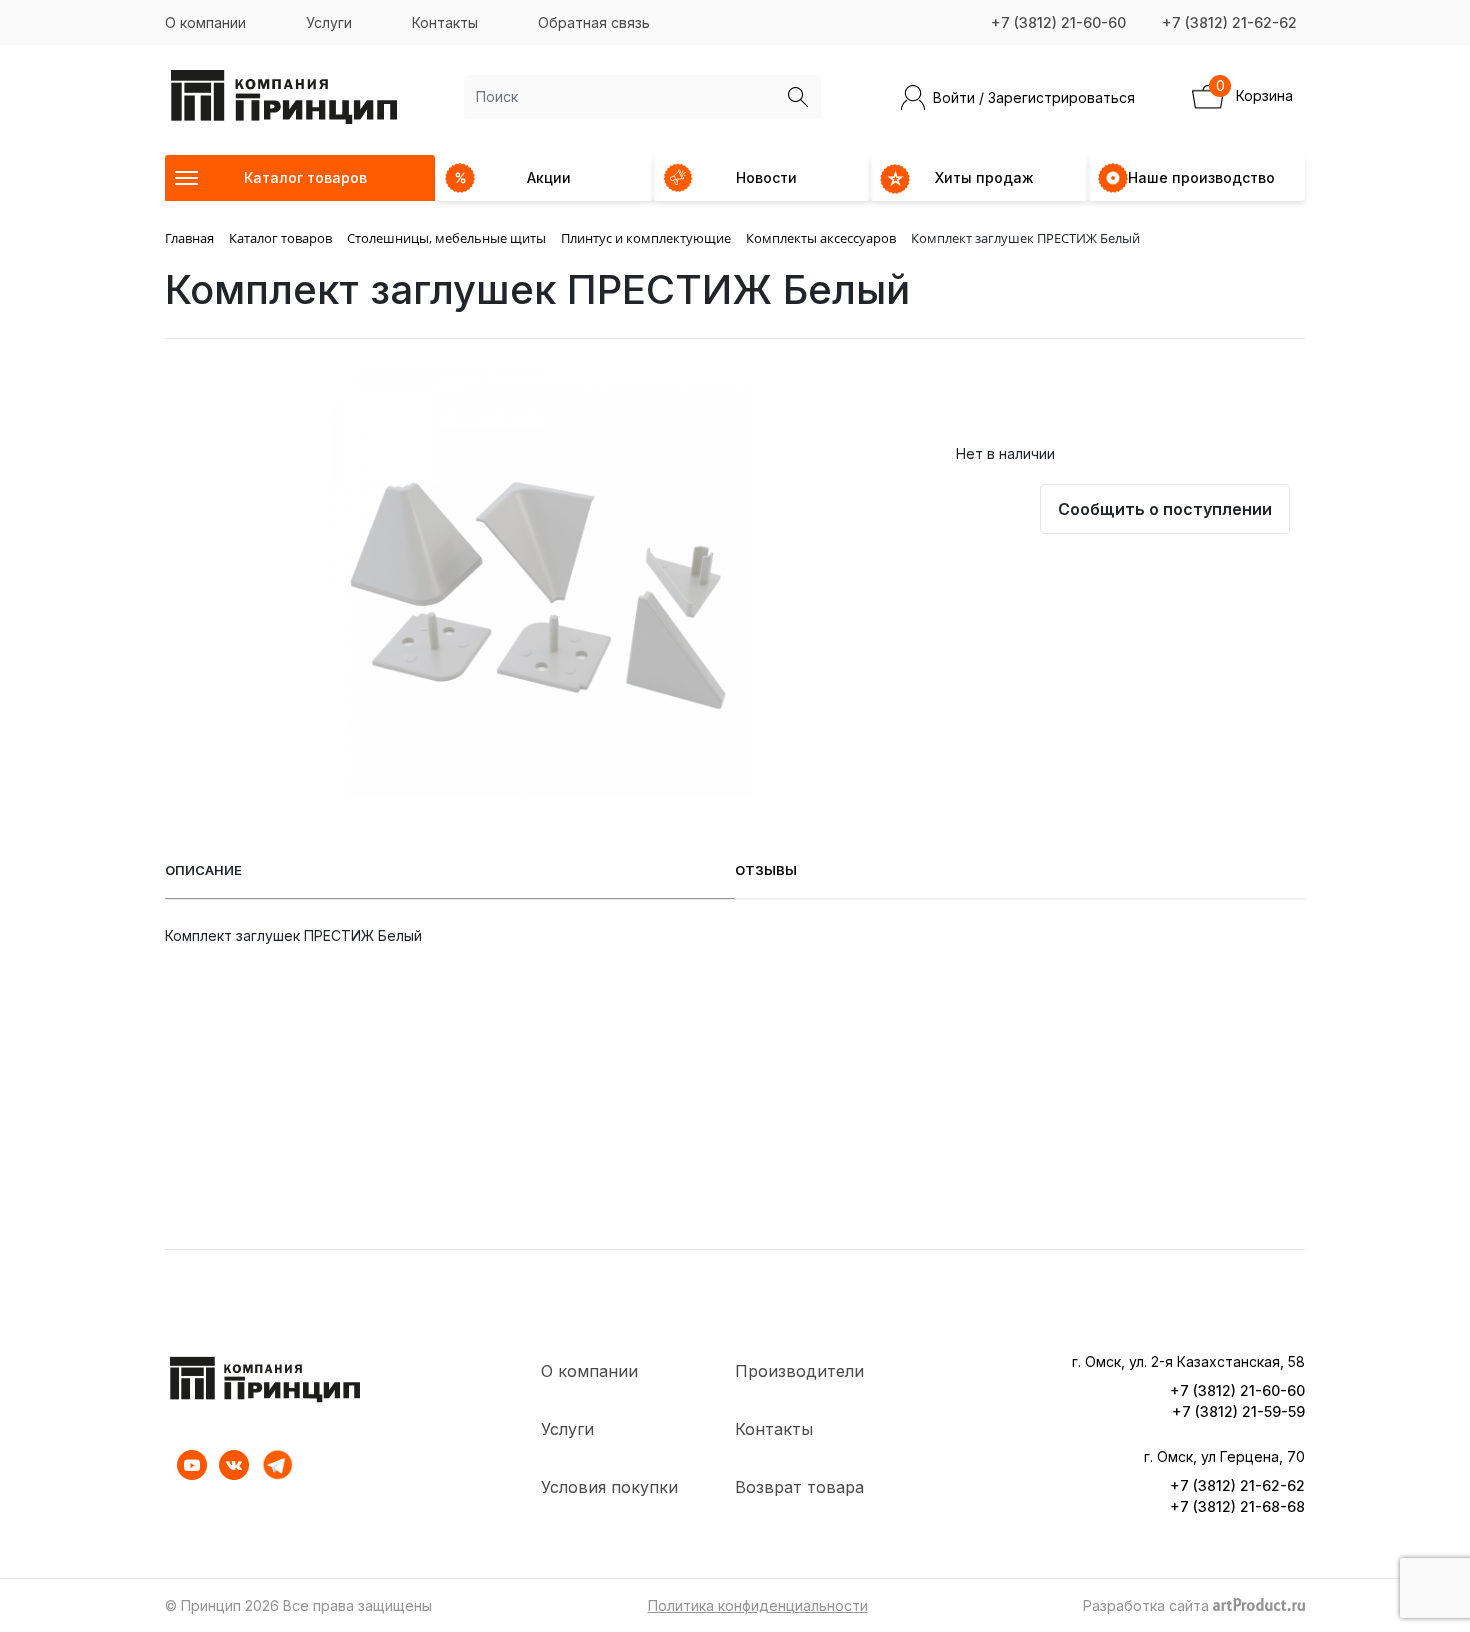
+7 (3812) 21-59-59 (1238, 1411)
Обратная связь (594, 22)
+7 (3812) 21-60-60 (1058, 22)
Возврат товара (799, 1487)
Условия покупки (609, 1487)
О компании (205, 22)
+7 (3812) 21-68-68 (1237, 1506)
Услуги (329, 22)
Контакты (445, 22)
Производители (799, 1371)
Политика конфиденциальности (758, 1605)
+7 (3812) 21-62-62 (1229, 22)
